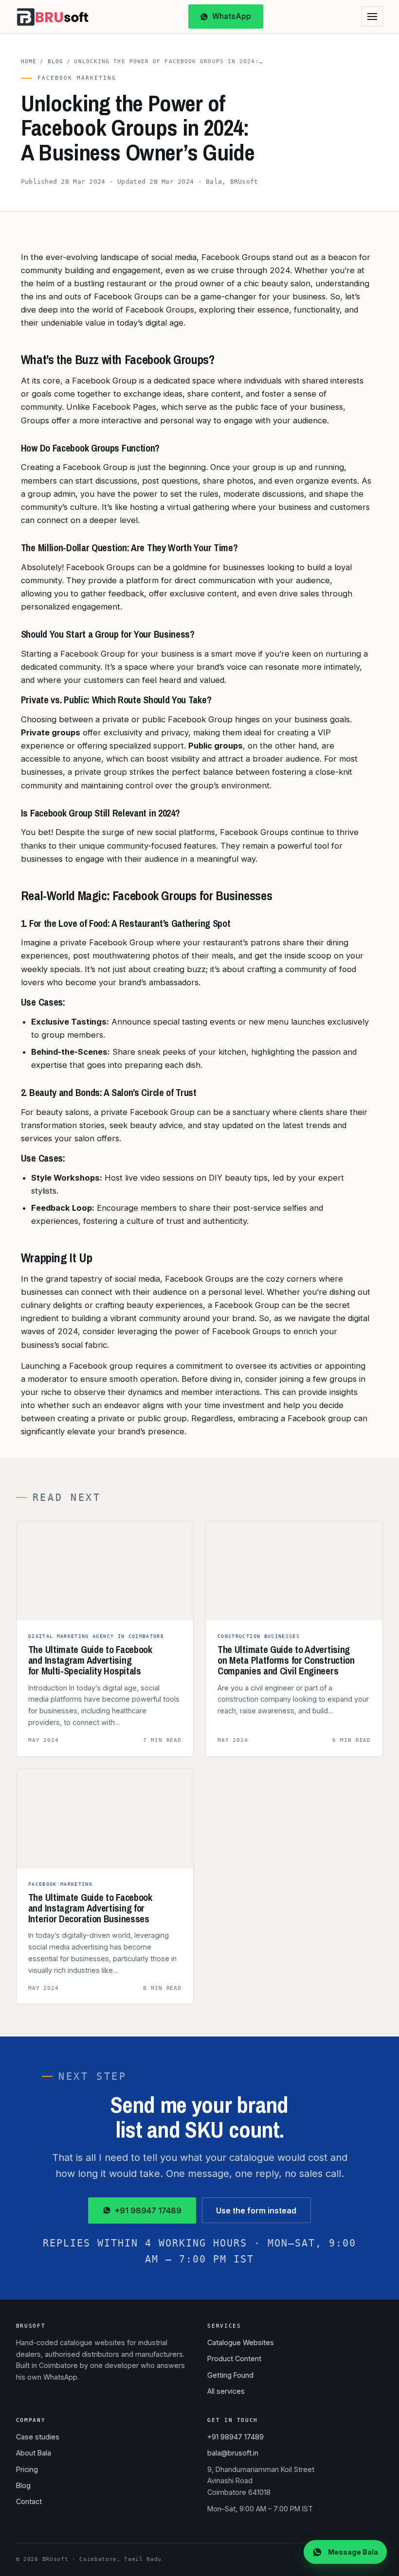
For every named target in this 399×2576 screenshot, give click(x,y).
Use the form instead (256, 2210)
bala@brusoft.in (233, 2453)
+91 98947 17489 (148, 2210)
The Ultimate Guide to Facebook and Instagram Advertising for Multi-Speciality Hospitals (90, 1660)
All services (226, 2391)
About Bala (34, 2453)
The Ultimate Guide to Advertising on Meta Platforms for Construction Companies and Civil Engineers (286, 1660)
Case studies (38, 2437)
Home (29, 61)
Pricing (27, 2469)
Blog (55, 61)
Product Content (234, 2358)
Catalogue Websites (241, 2342)
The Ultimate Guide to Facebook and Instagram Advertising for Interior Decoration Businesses (90, 1908)
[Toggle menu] (372, 17)
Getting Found (230, 2375)
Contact (29, 2501)
